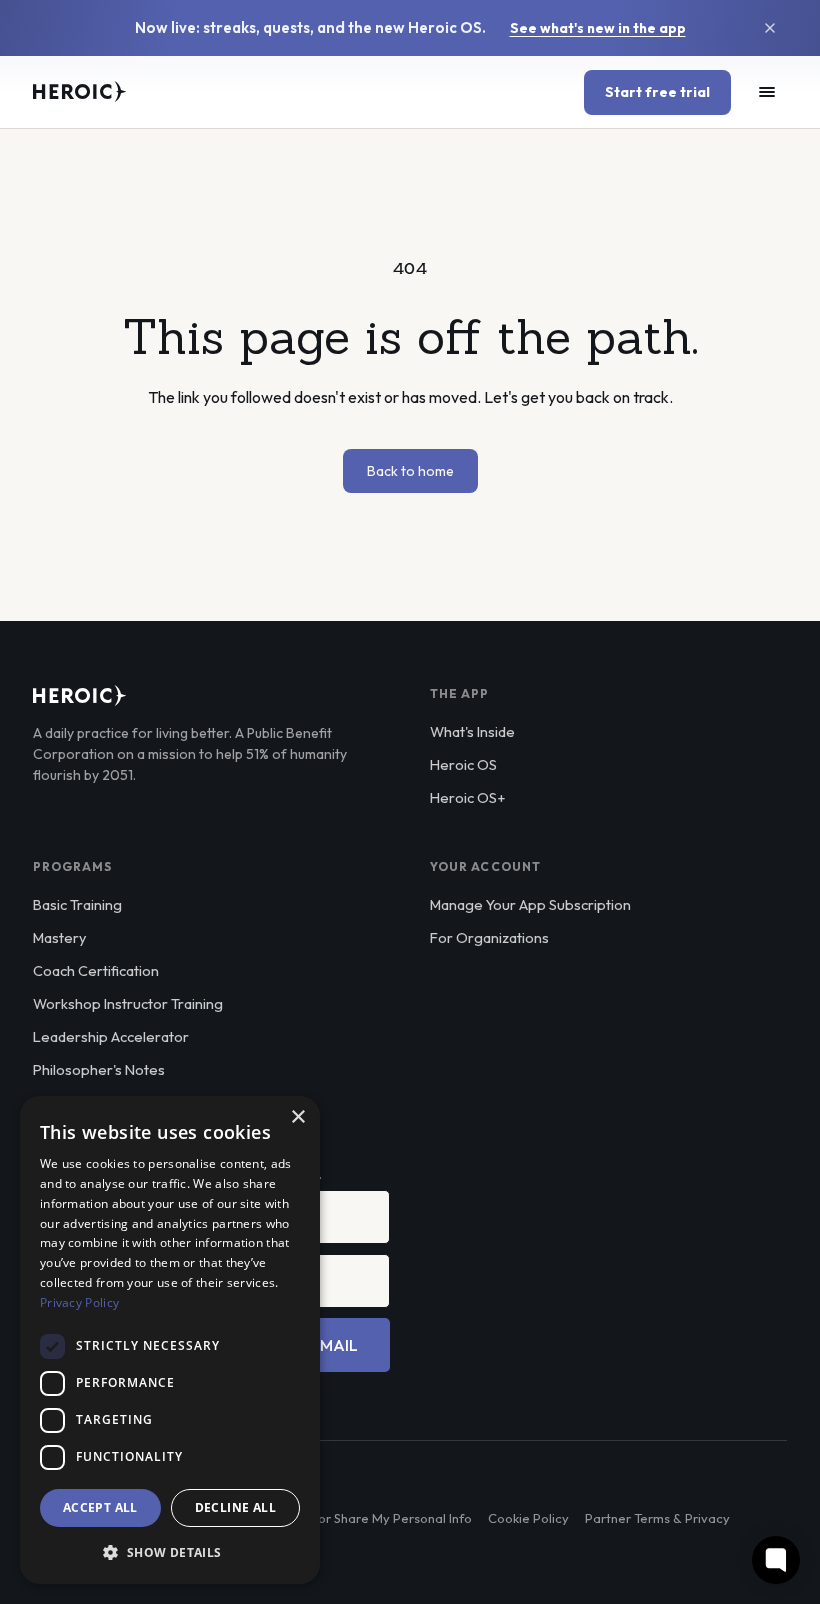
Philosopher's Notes (99, 1069)
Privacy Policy (79, 1302)
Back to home (410, 471)
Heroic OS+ (467, 797)
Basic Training (77, 904)
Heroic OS (463, 764)
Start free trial (657, 92)
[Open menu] (767, 92)
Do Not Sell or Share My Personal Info (360, 1518)
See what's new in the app (598, 28)
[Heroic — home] (80, 92)
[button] (170, 1552)
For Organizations (489, 937)
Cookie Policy (528, 1518)
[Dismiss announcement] (770, 28)
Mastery (59, 937)
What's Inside (472, 731)
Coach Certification (96, 970)
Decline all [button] (235, 1507)
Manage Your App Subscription (530, 904)
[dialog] (170, 1340)
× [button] (297, 1117)
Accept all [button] (100, 1507)
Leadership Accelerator (111, 1036)
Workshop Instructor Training (128, 1003)
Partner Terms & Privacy (657, 1518)
